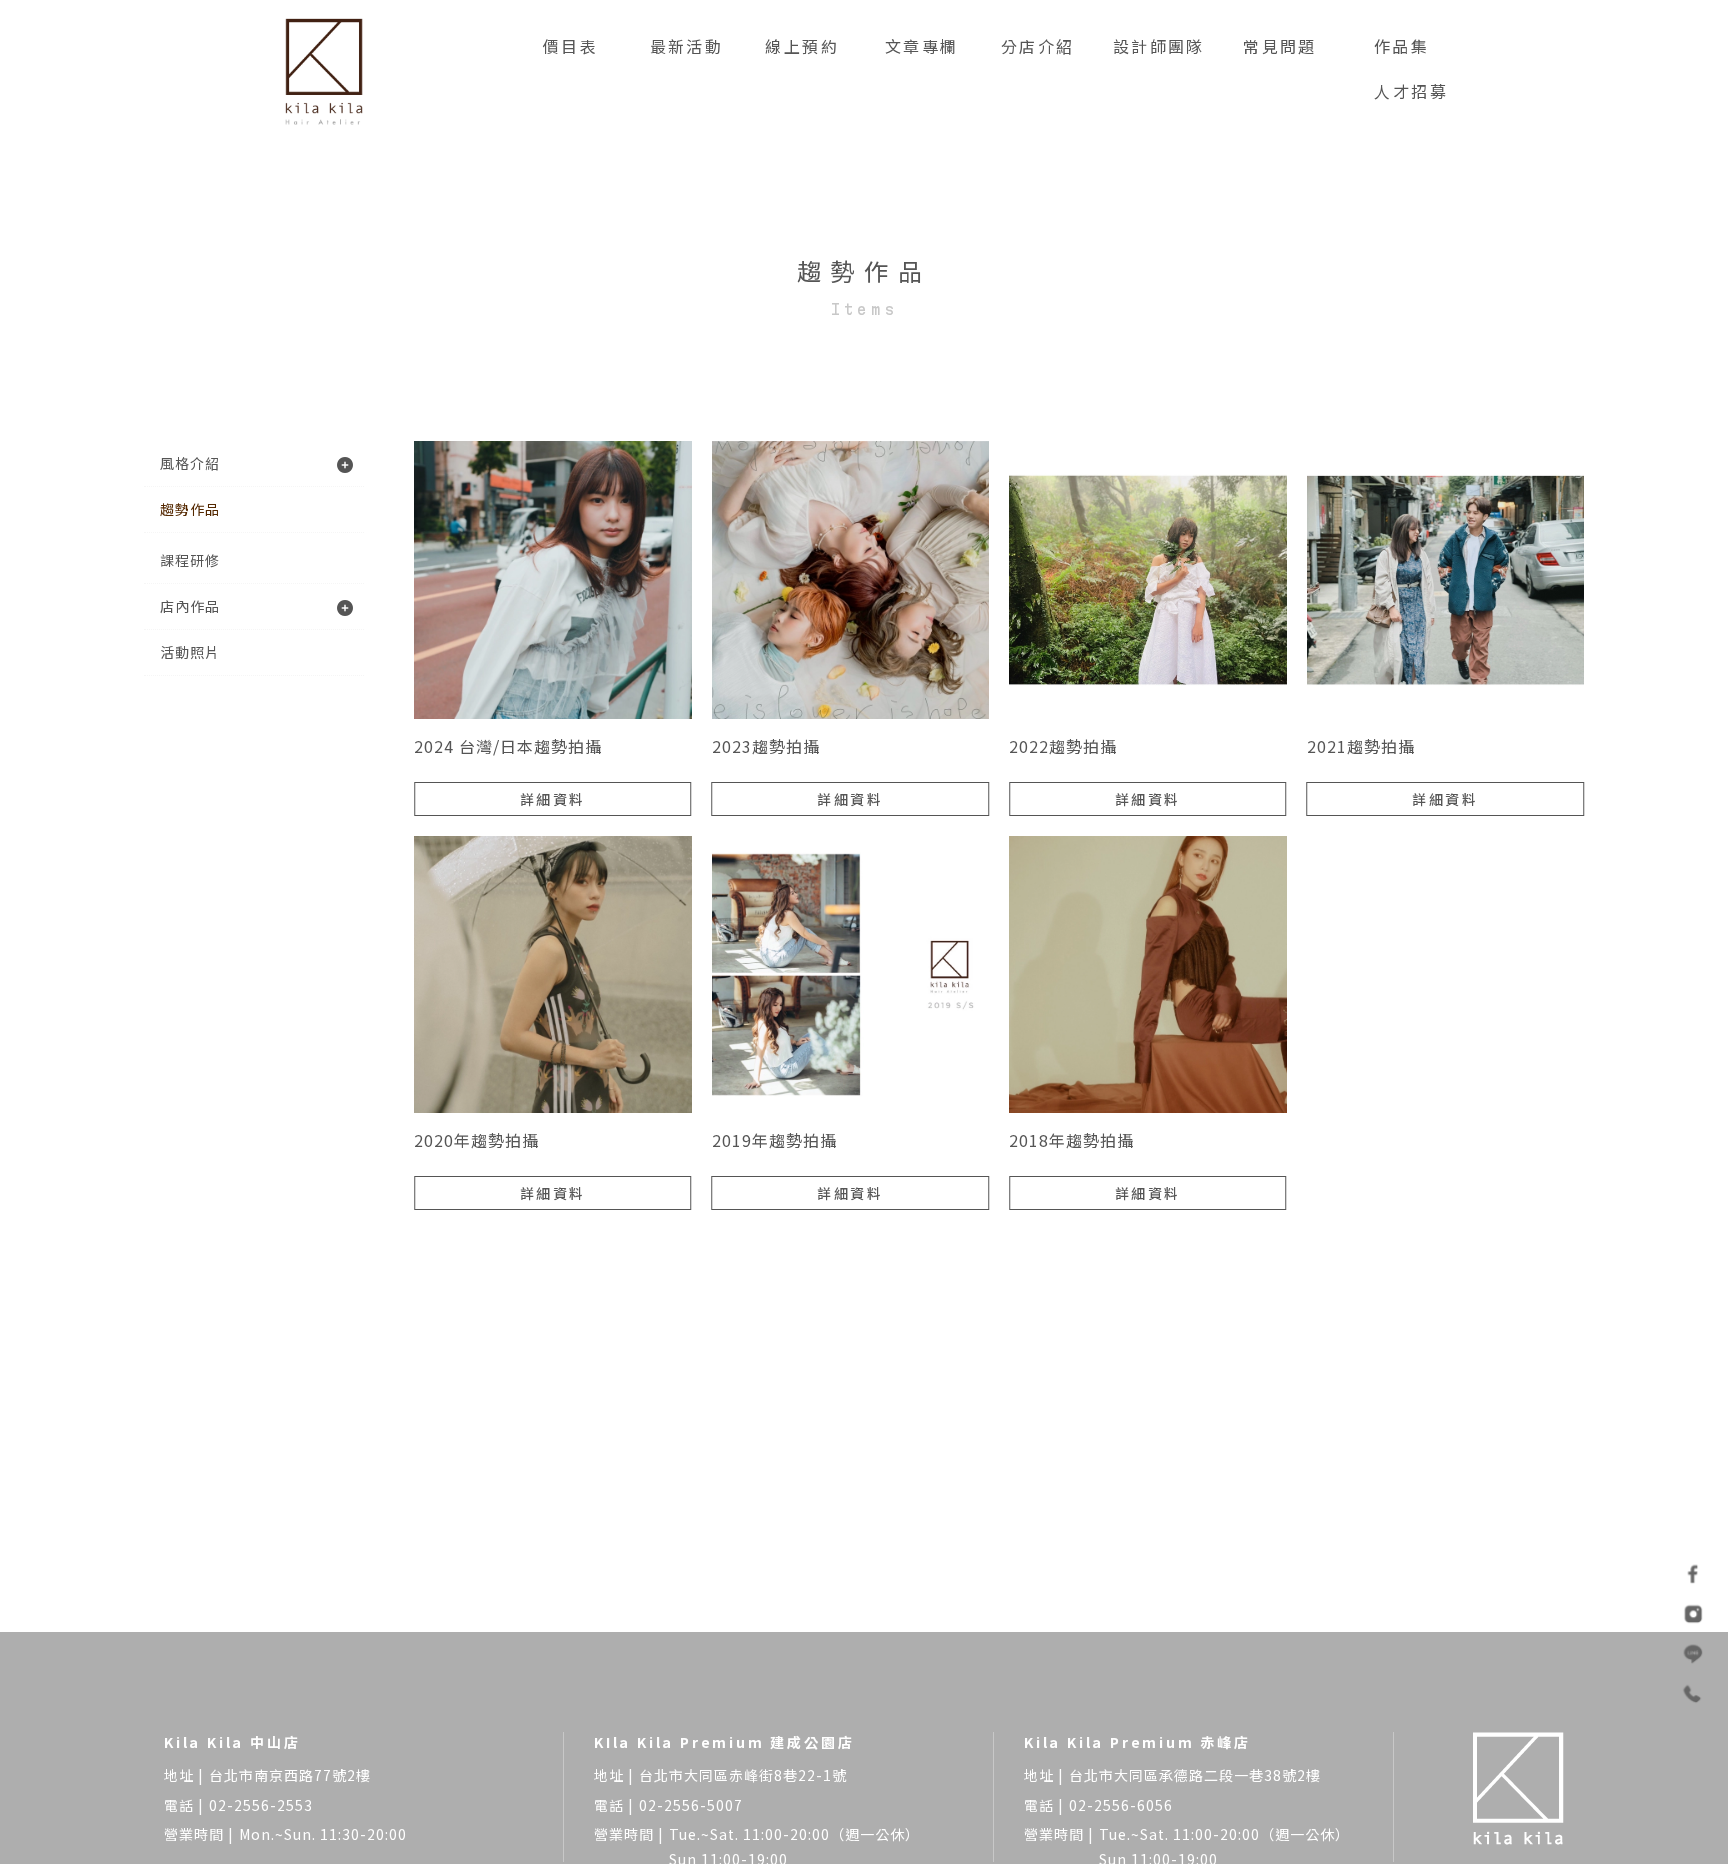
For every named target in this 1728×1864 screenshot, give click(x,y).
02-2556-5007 (691, 1805)
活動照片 (190, 652)
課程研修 (190, 560)
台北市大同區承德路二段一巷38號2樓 (1195, 1775)
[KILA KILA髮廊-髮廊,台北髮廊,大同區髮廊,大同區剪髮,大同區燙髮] (324, 70)
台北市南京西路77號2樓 (290, 1775)
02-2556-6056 (1121, 1805)
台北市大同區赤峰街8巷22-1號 (743, 1775)
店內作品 (190, 606)
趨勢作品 (190, 509)
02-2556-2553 (261, 1805)
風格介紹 (190, 463)
